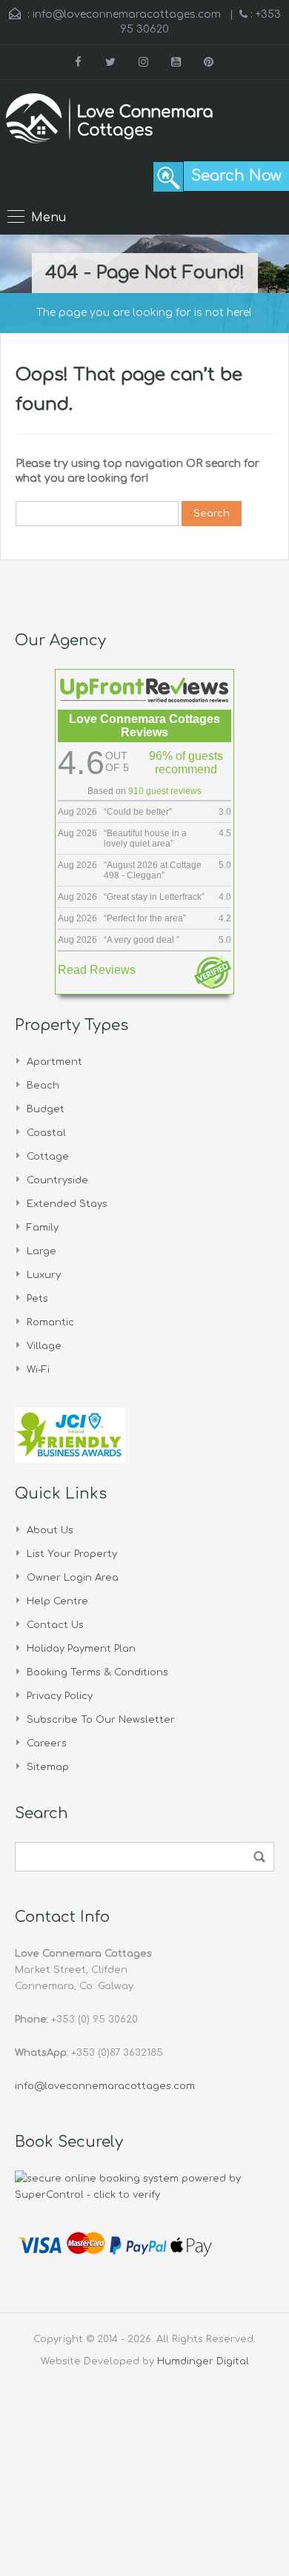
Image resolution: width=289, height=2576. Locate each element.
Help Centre (57, 1601)
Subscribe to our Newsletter (101, 1720)
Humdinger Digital (203, 2361)
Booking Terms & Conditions (97, 1672)
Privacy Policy (60, 1696)
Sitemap (48, 1767)
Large (41, 1251)
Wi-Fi (38, 1370)
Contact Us (55, 1625)
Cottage (48, 1157)
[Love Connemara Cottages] (110, 121)
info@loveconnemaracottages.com (127, 14)
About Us (50, 1530)
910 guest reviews (165, 791)
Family (43, 1228)
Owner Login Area (73, 1578)
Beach (43, 1086)
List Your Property (72, 1554)
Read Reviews (97, 970)
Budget (46, 1109)
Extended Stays (67, 1204)
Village (44, 1346)
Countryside (57, 1180)
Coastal (46, 1133)
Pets (37, 1299)
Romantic (50, 1322)
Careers (47, 1743)
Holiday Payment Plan (81, 1649)
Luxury (44, 1275)
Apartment (54, 1062)
